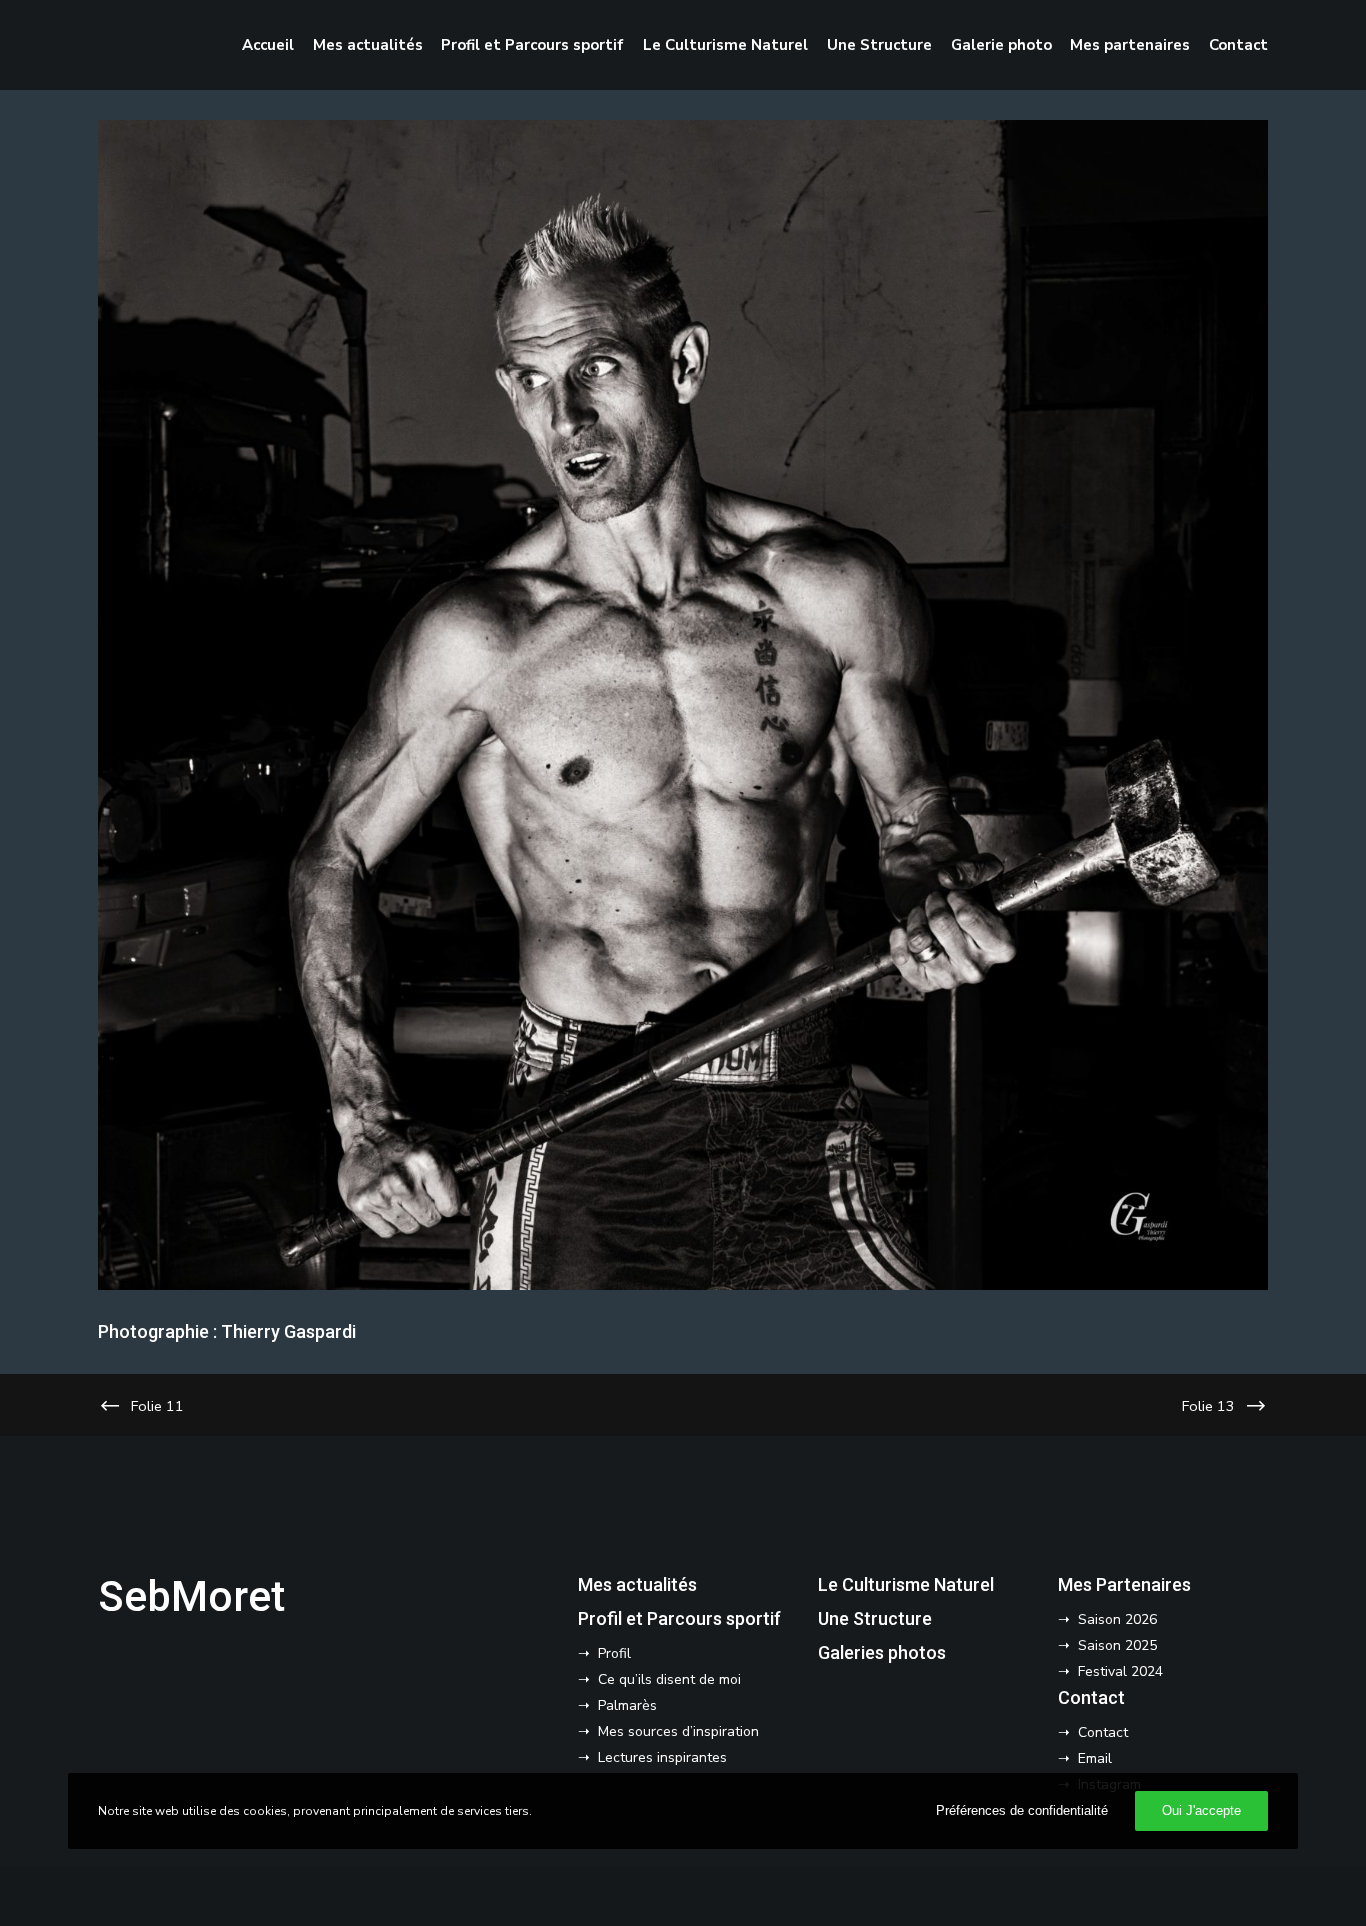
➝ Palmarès (617, 1705)
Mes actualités (637, 1584)
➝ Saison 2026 (1107, 1619)
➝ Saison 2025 (1107, 1645)
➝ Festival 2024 (1110, 1671)
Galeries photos (882, 1652)
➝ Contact (1093, 1732)
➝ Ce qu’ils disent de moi (659, 1679)
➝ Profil (604, 1653)
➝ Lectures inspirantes (652, 1757)
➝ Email (1085, 1758)
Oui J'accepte (1201, 1810)
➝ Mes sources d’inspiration (668, 1731)
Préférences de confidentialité (1022, 1810)
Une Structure (875, 1618)
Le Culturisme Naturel (906, 1584)
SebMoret (191, 1596)
